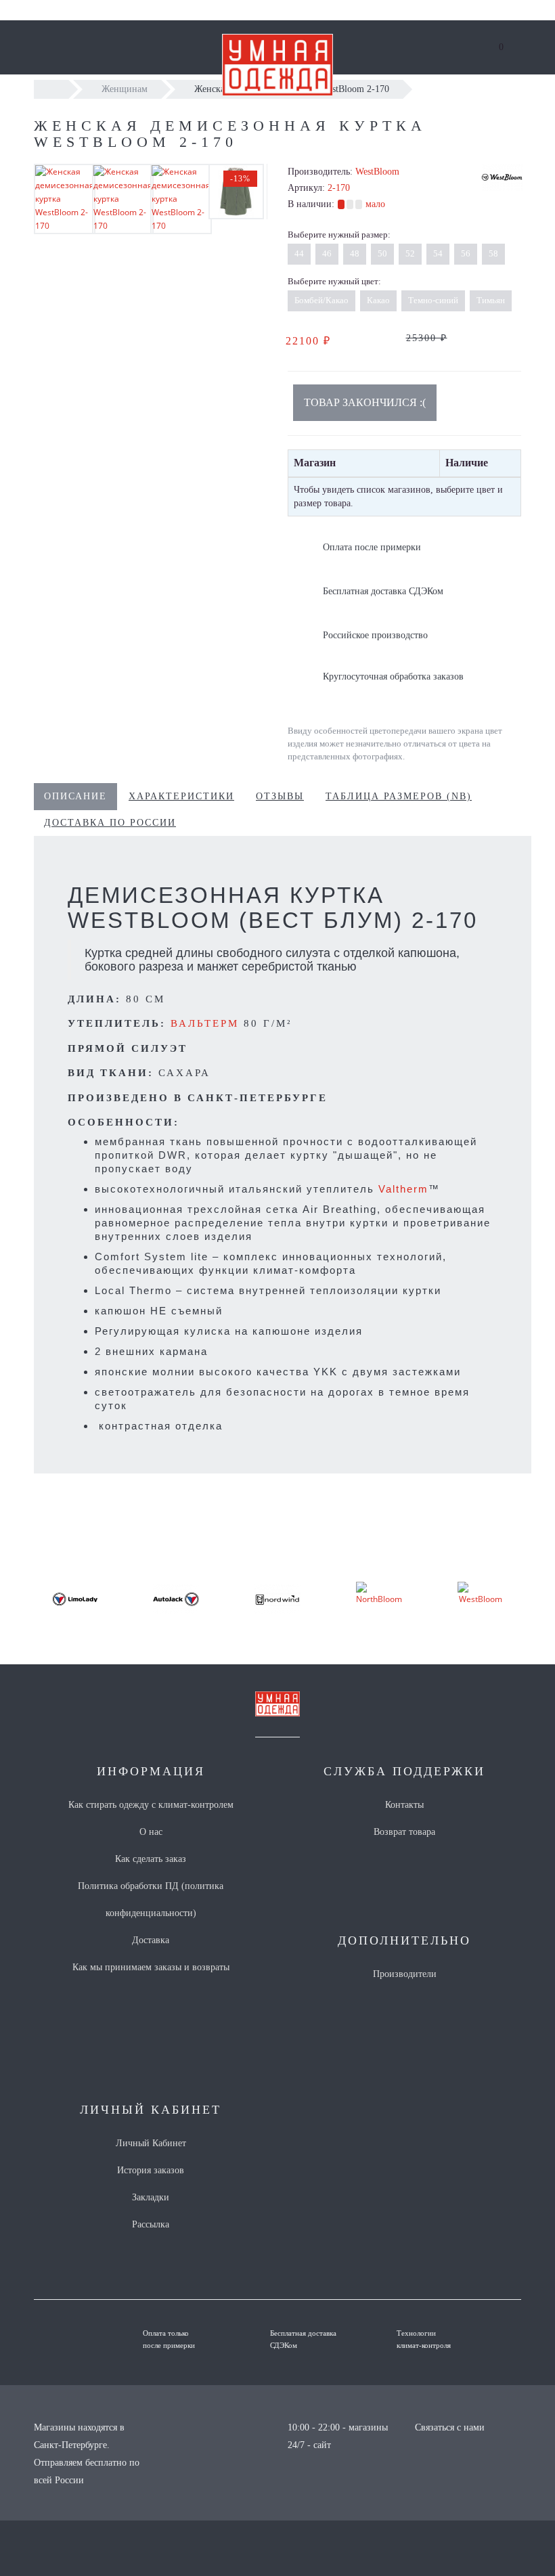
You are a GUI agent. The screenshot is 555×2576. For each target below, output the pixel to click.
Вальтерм (205, 1023)
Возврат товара (404, 1832)
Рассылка (151, 2224)
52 (410, 253)
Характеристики (181, 796)
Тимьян (491, 300)
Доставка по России (110, 823)
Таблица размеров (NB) (399, 796)
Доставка (151, 1940)
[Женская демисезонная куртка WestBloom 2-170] (65, 199)
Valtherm (403, 1189)
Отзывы (280, 796)
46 (327, 253)
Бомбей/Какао (321, 300)
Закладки (151, 2197)
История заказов (151, 2170)
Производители (405, 1974)
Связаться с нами (450, 2427)
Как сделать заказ (151, 1859)
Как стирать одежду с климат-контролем (151, 1805)
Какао (378, 300)
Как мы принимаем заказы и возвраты (151, 1967)
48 (355, 253)
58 (493, 253)
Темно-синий (433, 300)
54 (438, 253)
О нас (151, 1832)
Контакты (404, 1805)
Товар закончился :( (365, 402)
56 (466, 253)
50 (382, 253)
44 (299, 253)
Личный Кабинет (151, 2143)
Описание (75, 796)
